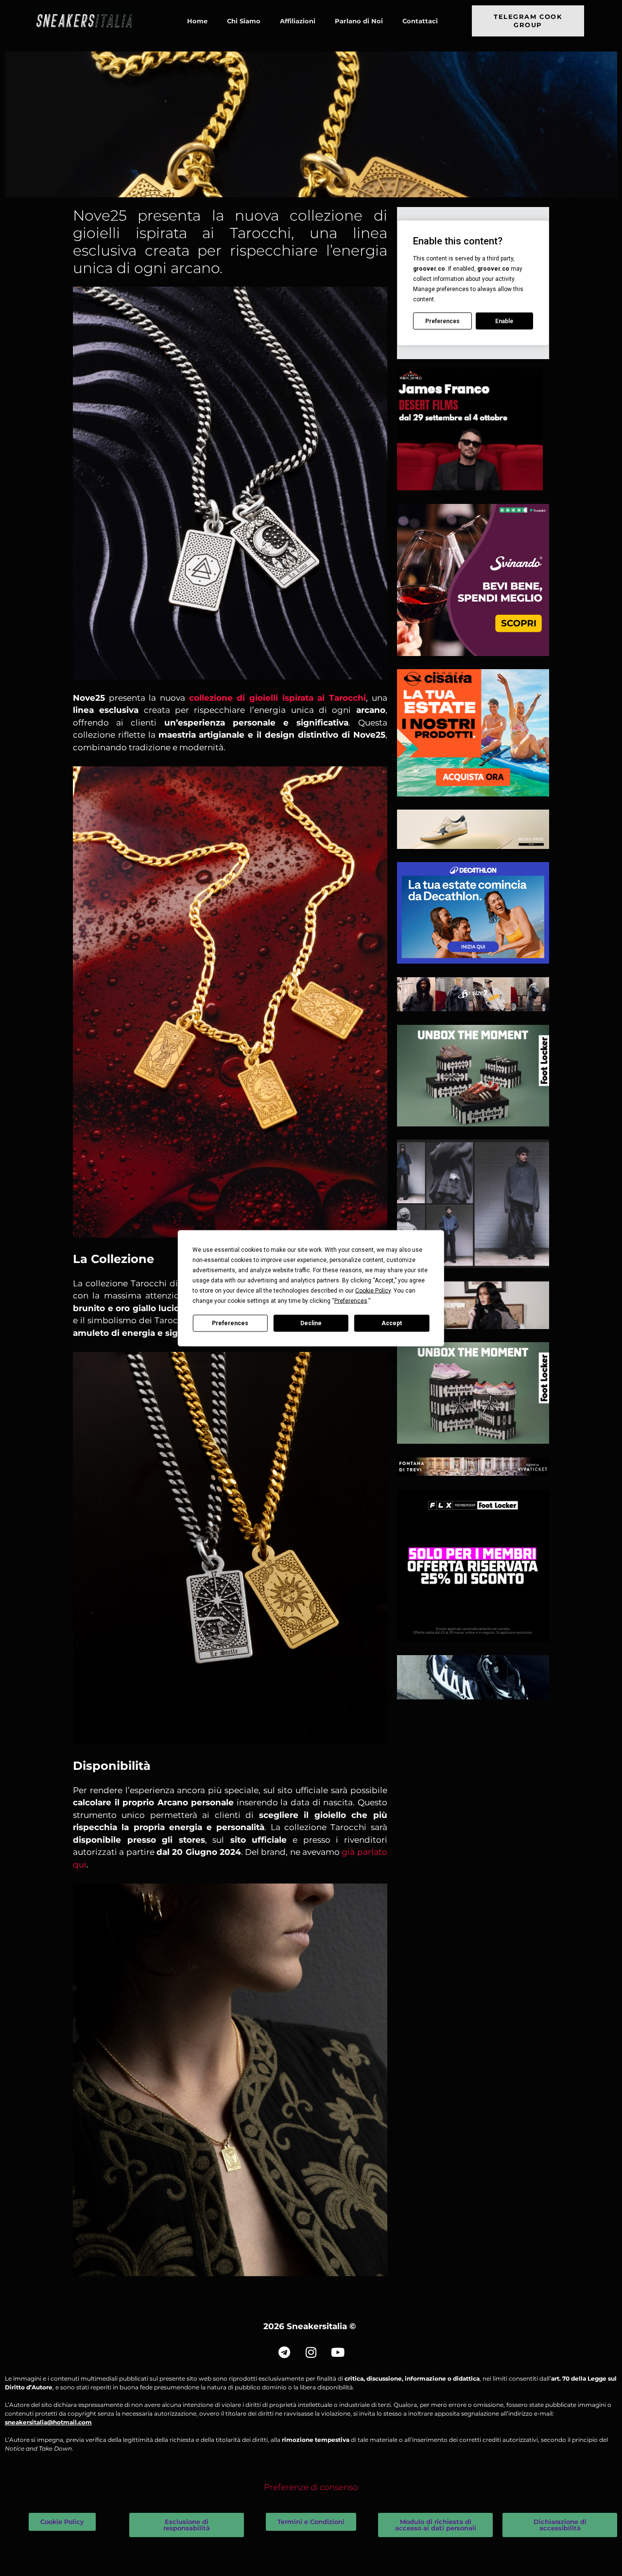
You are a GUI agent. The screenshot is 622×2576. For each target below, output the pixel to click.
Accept (392, 1323)
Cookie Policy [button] (373, 1290)
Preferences (230, 1323)
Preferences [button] (351, 1300)
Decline (311, 1323)
